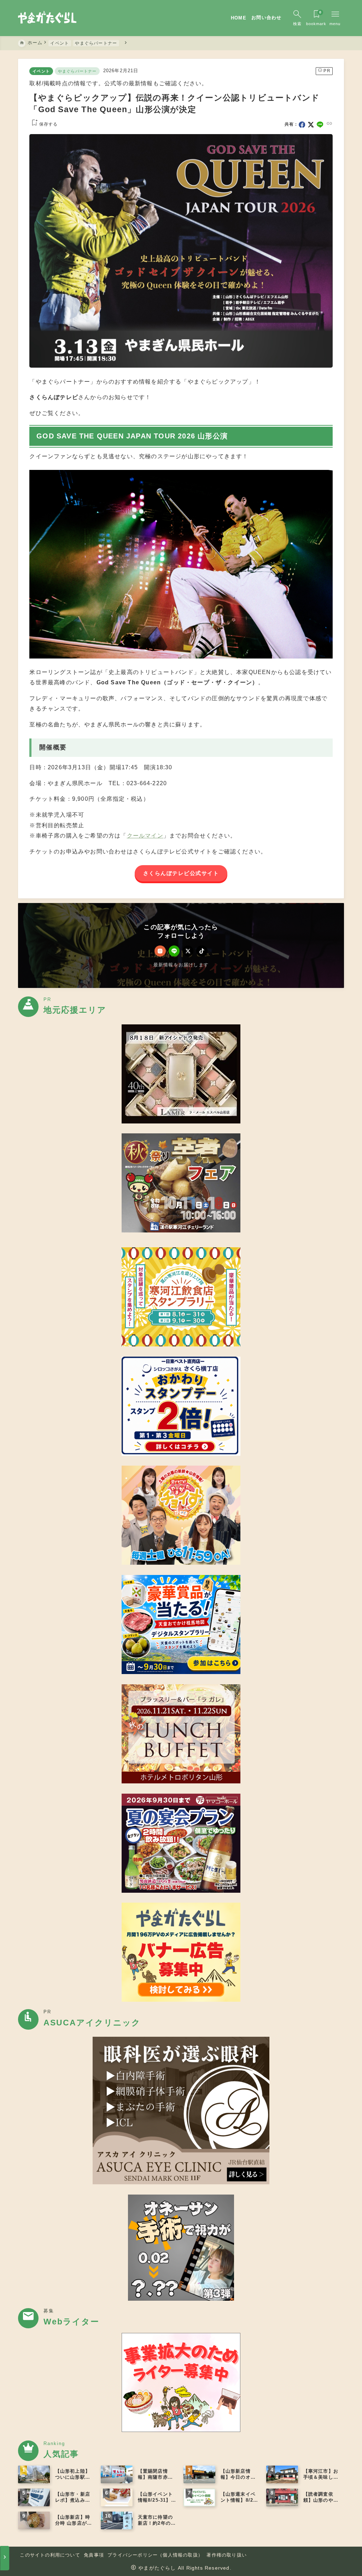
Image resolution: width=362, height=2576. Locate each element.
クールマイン (145, 835)
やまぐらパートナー (77, 71)
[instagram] (160, 951)
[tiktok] (202, 951)
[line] (320, 125)
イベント (41, 71)
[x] (311, 125)
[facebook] (302, 125)
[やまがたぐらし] (47, 18)
